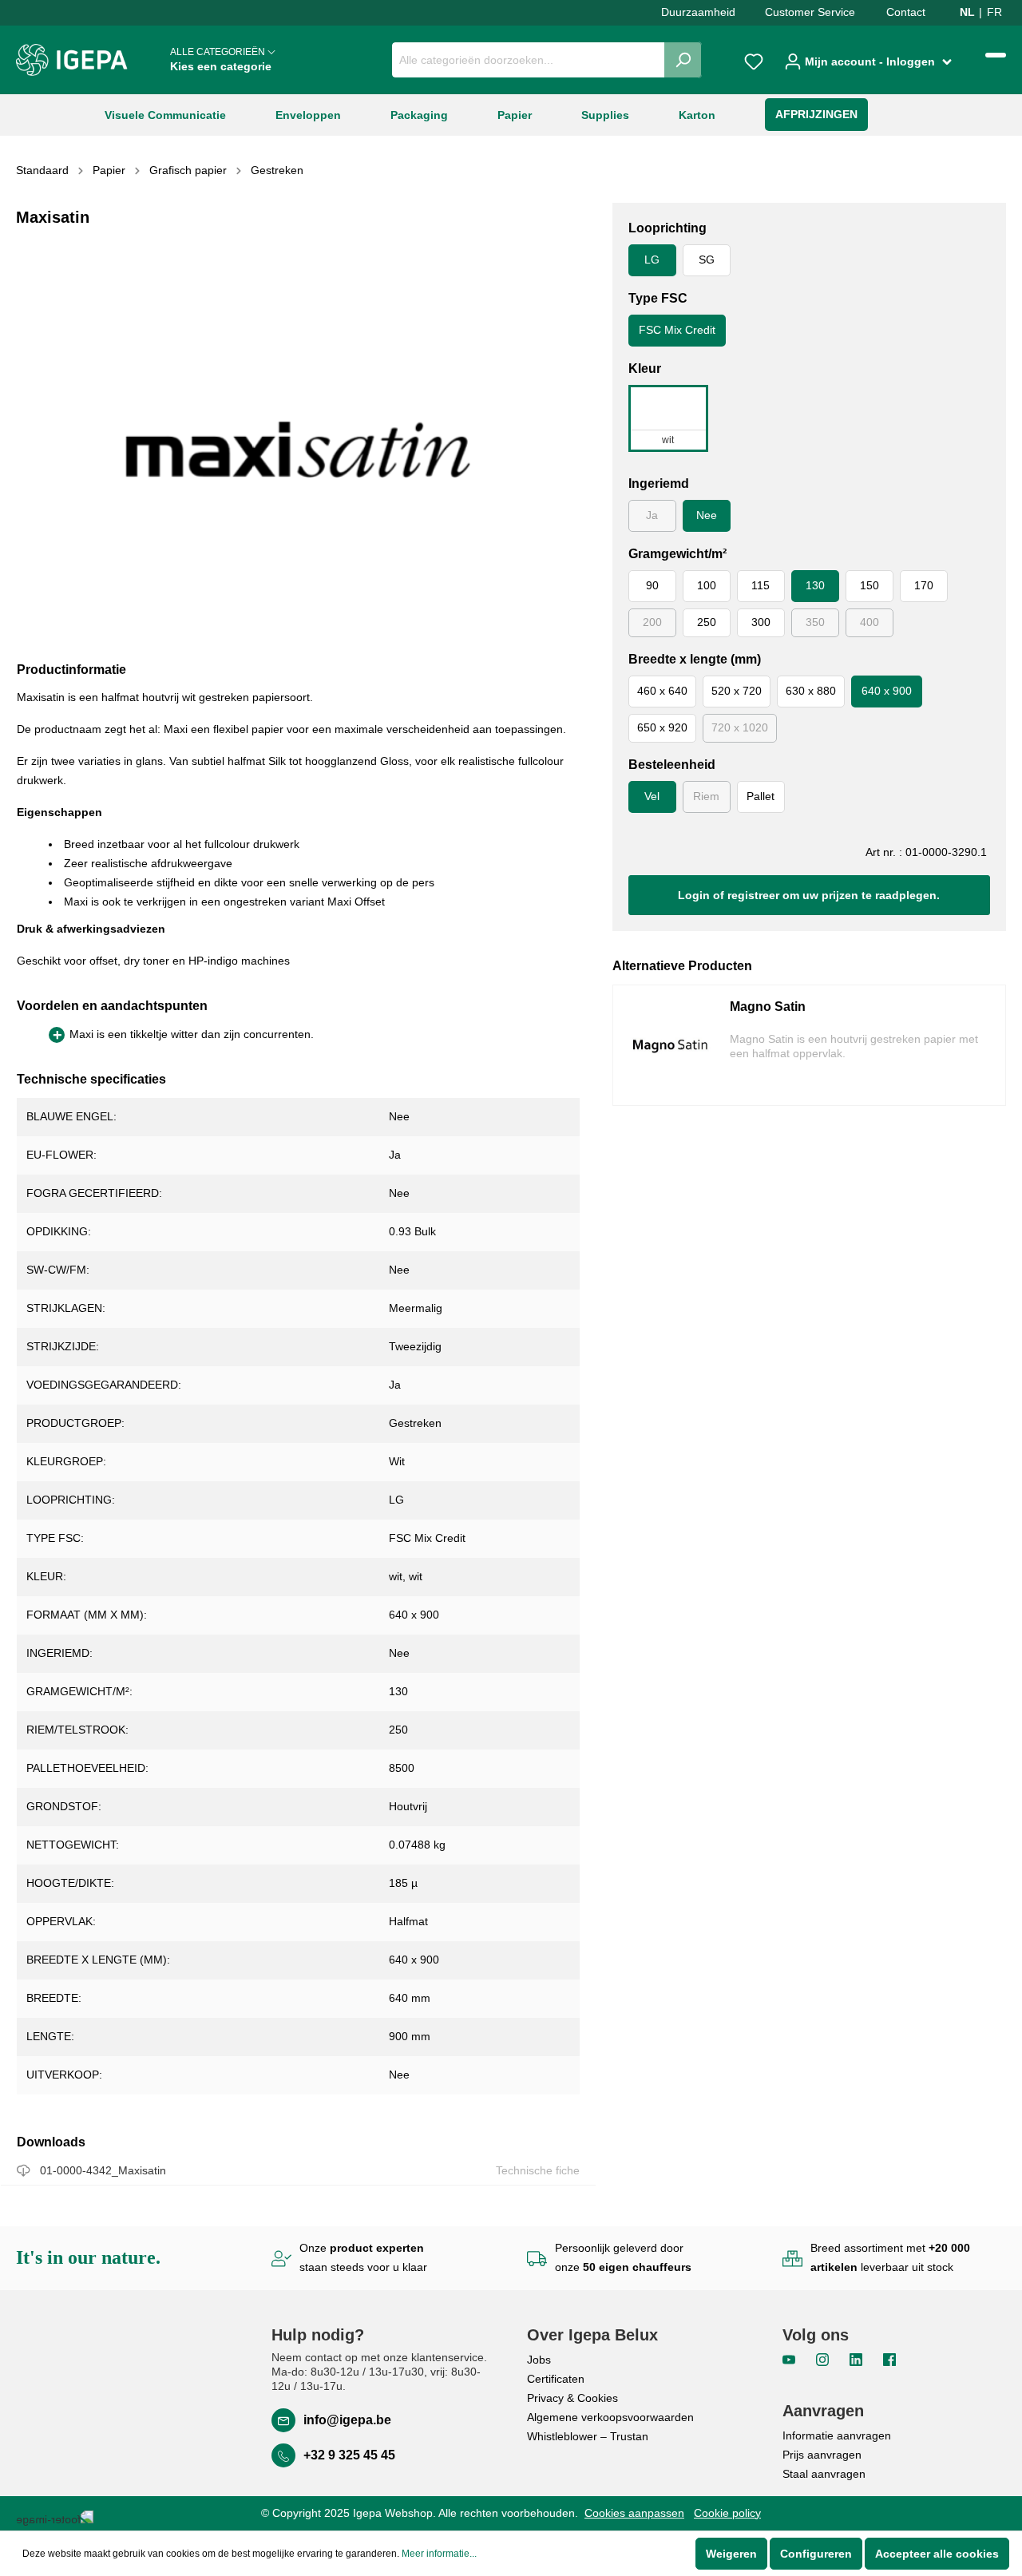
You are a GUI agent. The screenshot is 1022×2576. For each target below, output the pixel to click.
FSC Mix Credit (677, 330)
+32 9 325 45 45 (349, 2455)
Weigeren (731, 2554)
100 (707, 585)
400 (869, 622)
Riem (706, 796)
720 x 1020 (740, 727)
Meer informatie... (439, 2554)
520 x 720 (737, 691)
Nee (707, 515)
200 (652, 622)
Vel (652, 796)
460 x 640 (662, 691)
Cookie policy (727, 2513)
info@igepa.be (347, 2420)
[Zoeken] (683, 60)
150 (869, 585)
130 (815, 585)
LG (652, 260)
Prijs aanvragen (822, 2455)
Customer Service (810, 12)
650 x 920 (662, 727)
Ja (652, 515)
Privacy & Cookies (572, 2398)
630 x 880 (811, 691)
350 (815, 622)
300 (761, 622)
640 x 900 (887, 691)
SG (707, 260)
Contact (906, 12)
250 (707, 622)
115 (761, 585)
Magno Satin (768, 1007)
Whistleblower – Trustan (588, 2436)
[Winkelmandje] (996, 55)
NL (967, 12)
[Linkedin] (858, 2359)
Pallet (761, 796)
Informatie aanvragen (837, 2435)
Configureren (816, 2554)
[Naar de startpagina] (72, 60)
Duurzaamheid (698, 12)
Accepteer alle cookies (937, 2554)
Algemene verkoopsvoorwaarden (610, 2417)
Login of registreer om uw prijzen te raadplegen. (809, 895)
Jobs (539, 2360)
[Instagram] (824, 2359)
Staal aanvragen (824, 2474)
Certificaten (556, 2379)
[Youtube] (790, 2359)
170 (924, 585)
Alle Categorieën (221, 59)
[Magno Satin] (678, 1045)
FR (994, 12)
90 (652, 585)
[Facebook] (889, 2359)
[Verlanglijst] (754, 60)
